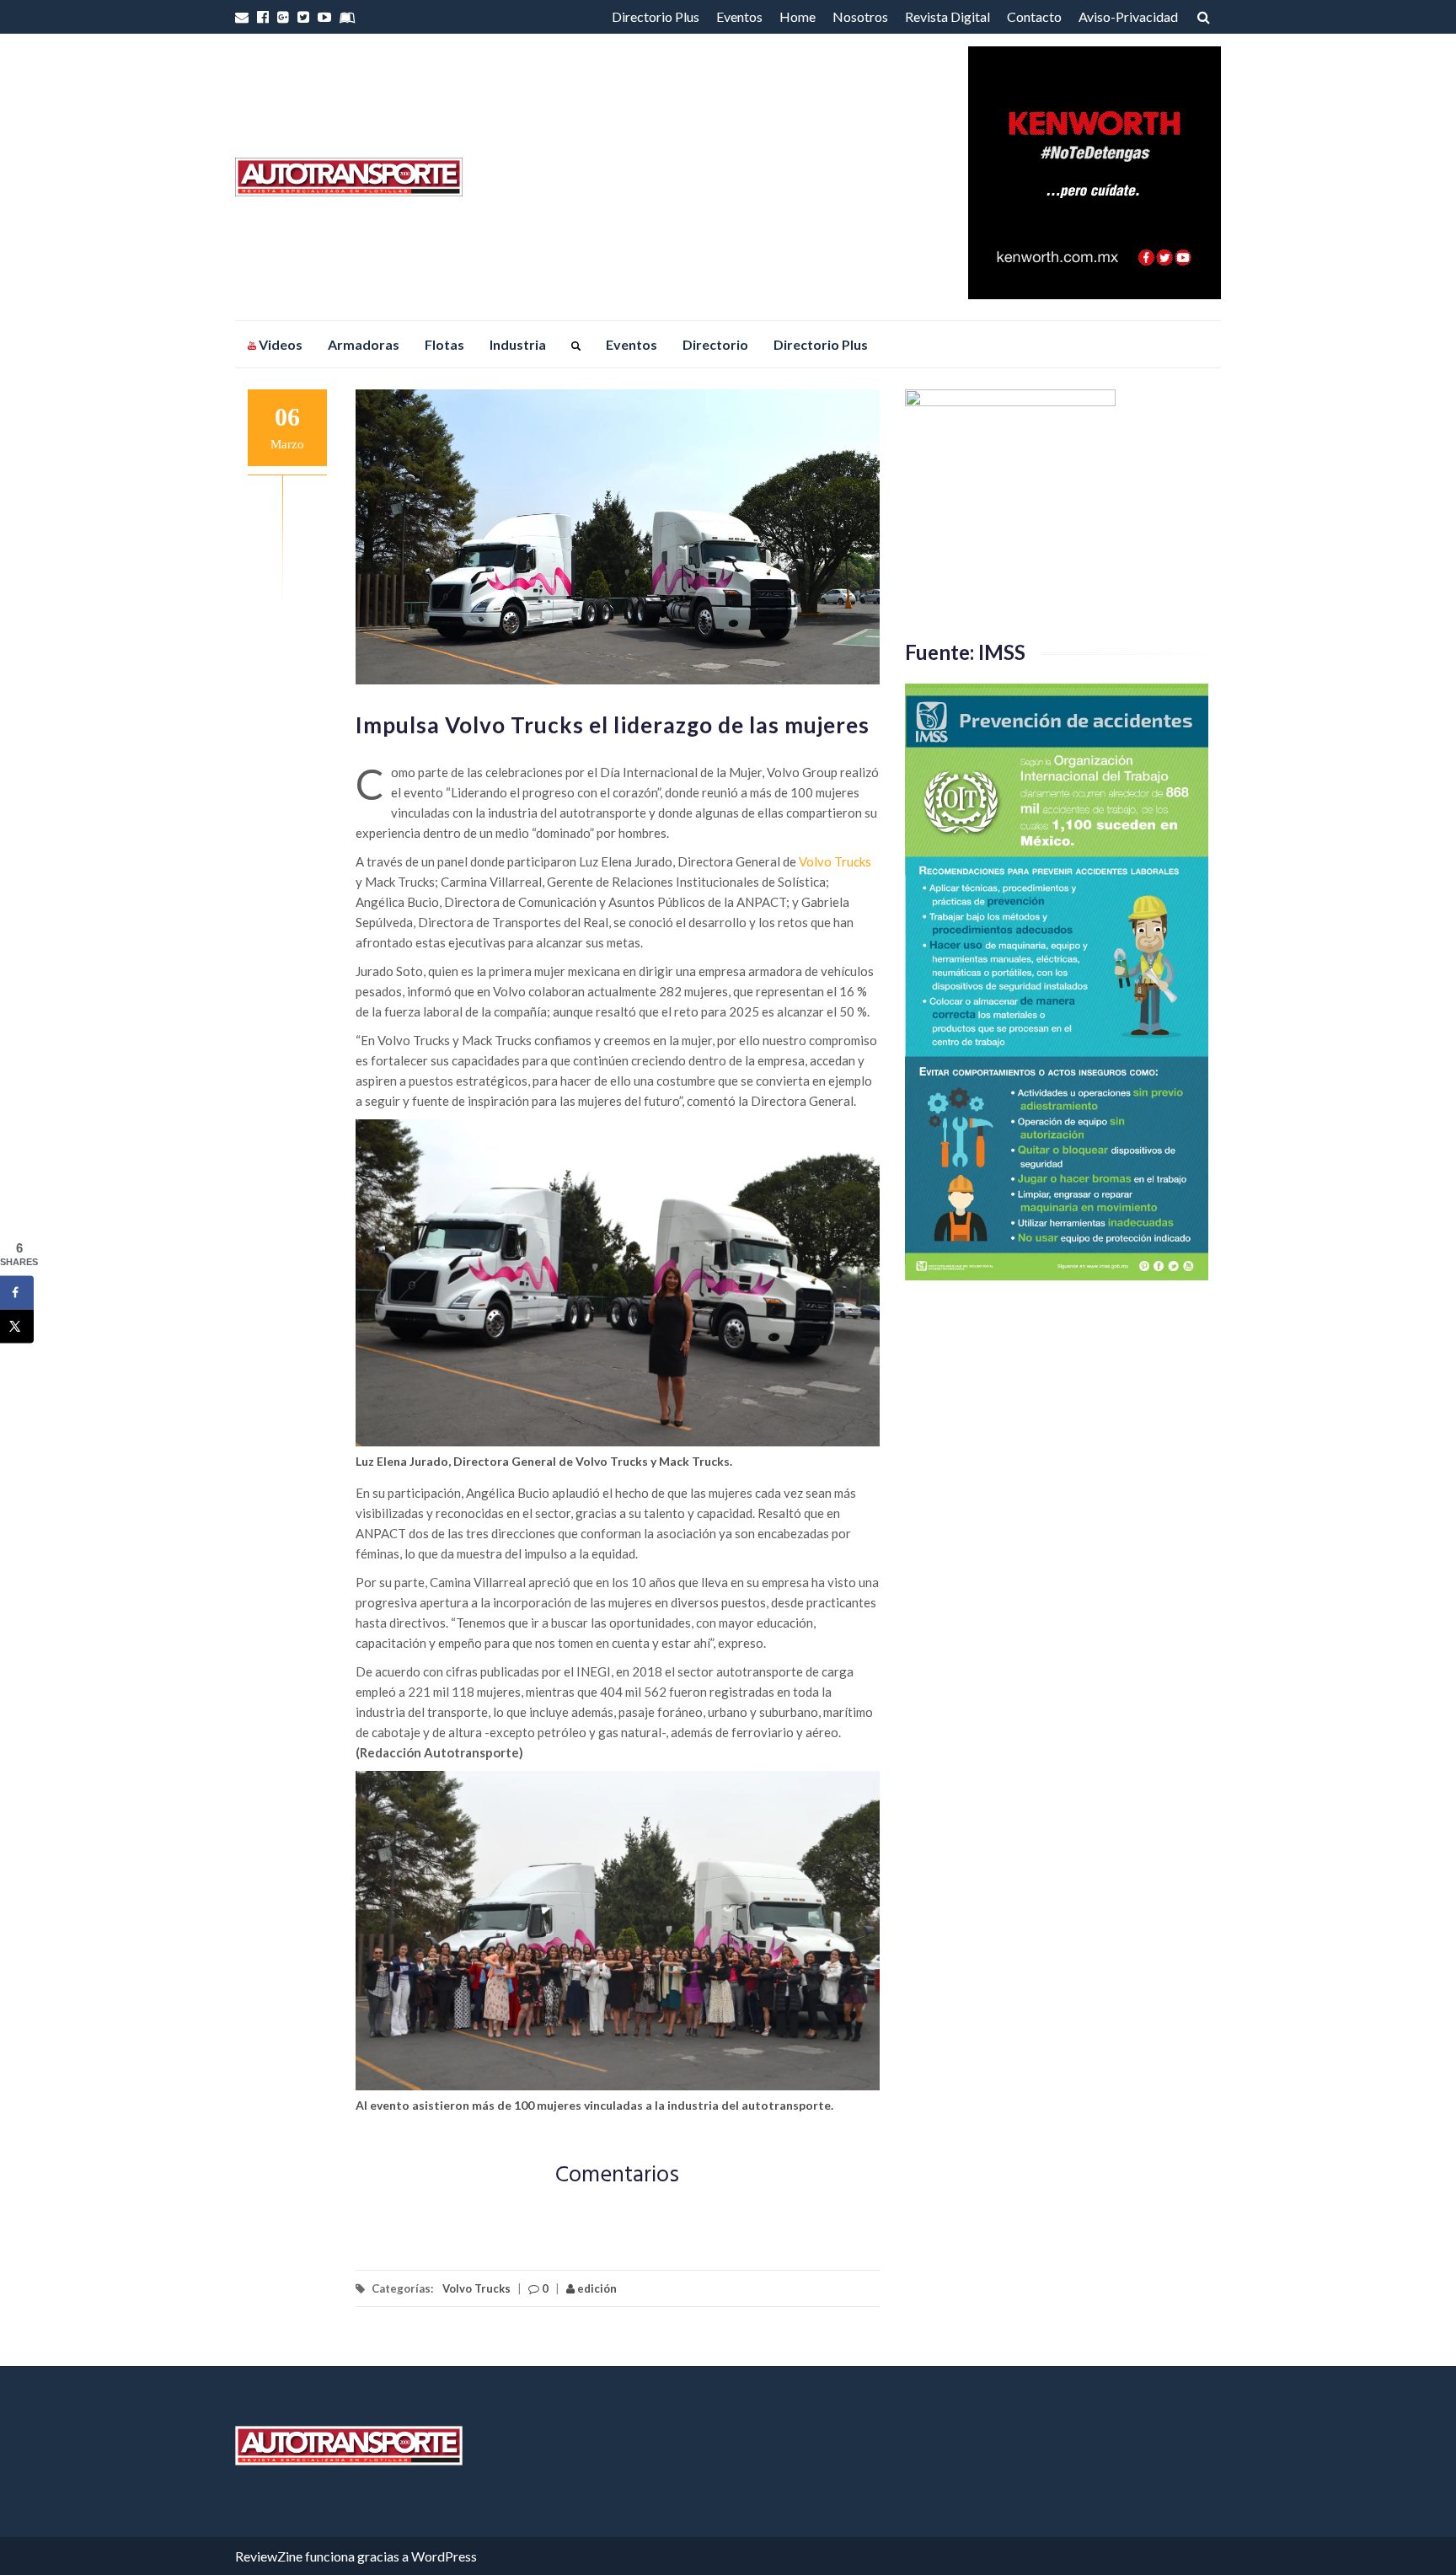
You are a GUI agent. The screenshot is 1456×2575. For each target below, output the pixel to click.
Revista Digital (947, 16)
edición (596, 2288)
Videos (279, 344)
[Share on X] (17, 1327)
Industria (518, 344)
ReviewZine (269, 2556)
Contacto (1034, 16)
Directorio (715, 344)
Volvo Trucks (835, 861)
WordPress (444, 2556)
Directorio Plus (656, 16)
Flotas (444, 344)
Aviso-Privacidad (1128, 16)
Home (798, 16)
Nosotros (860, 16)
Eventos (739, 16)
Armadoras (364, 344)
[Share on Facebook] (17, 1293)
